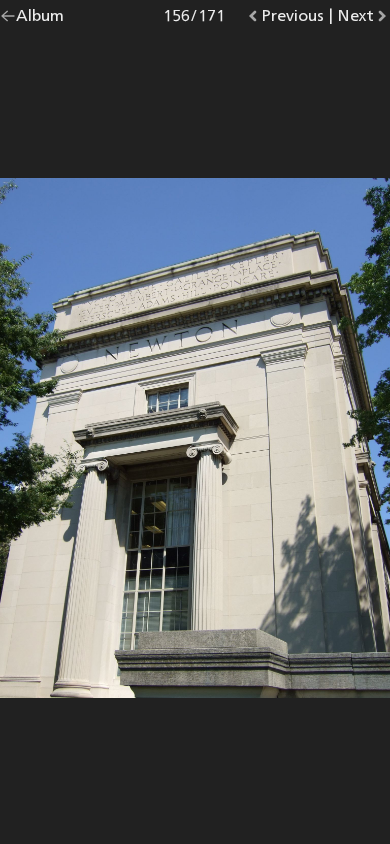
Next (363, 19)
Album (40, 19)
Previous (292, 19)
